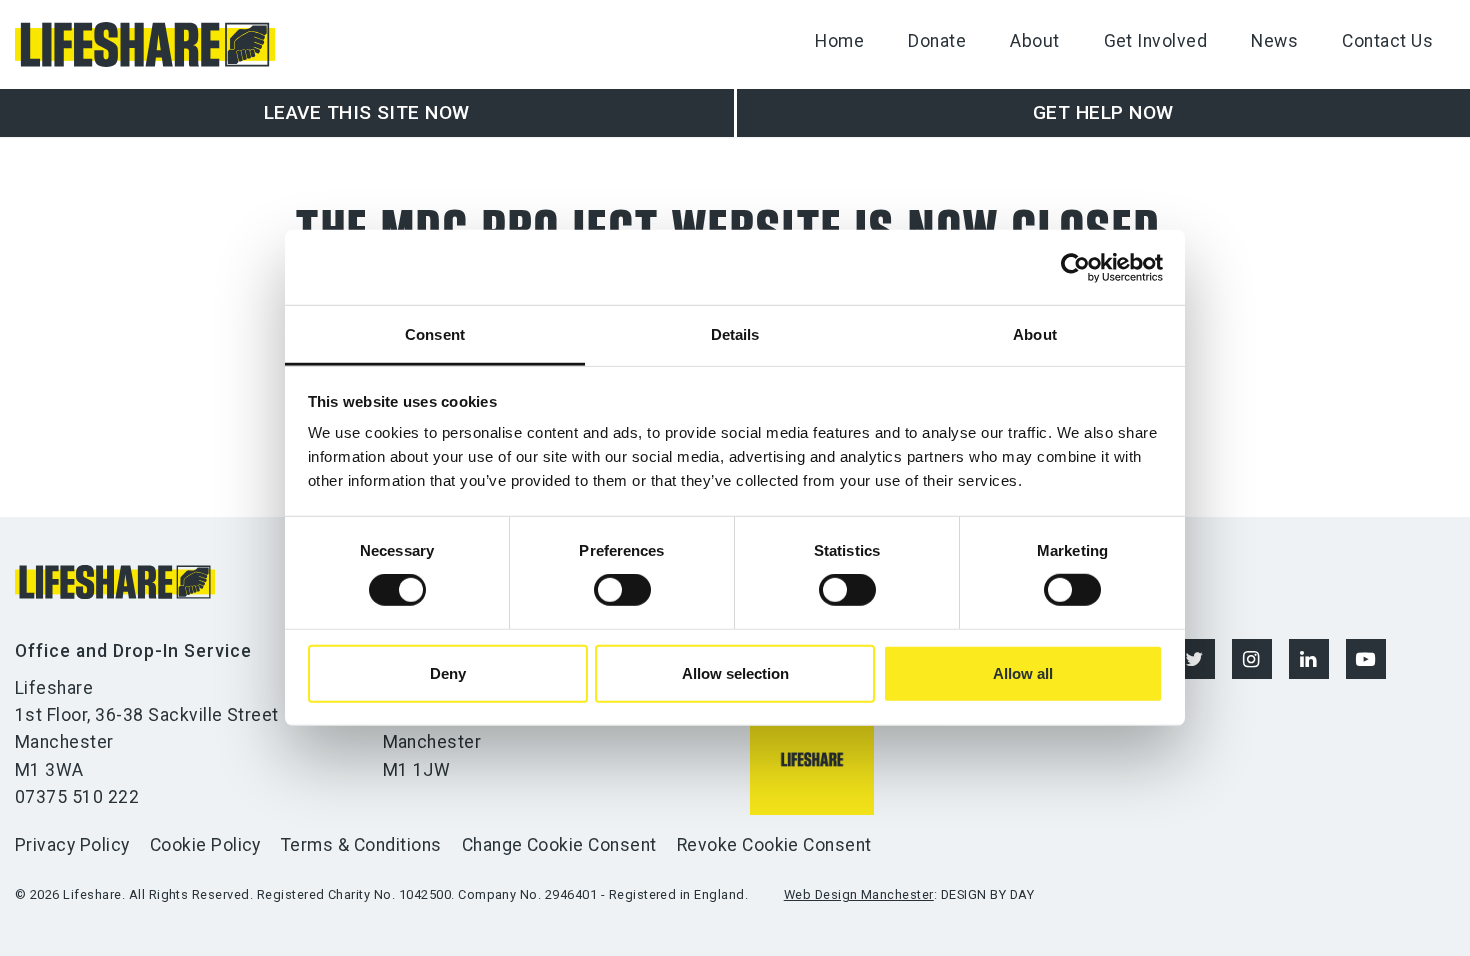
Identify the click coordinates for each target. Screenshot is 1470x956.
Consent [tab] (435, 334)
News (1274, 41)
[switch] (622, 590)
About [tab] (1035, 334)
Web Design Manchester (859, 894)
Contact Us (1387, 41)
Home (839, 41)
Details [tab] (735, 334)
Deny (448, 673)
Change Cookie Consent (559, 845)
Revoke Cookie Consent (774, 845)
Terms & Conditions (361, 845)
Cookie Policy (205, 845)
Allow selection (735, 673)
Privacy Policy (72, 845)
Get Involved (1156, 41)
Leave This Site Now (367, 112)
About (1034, 41)
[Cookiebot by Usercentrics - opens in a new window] (1075, 267)
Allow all (1023, 673)
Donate (937, 41)
